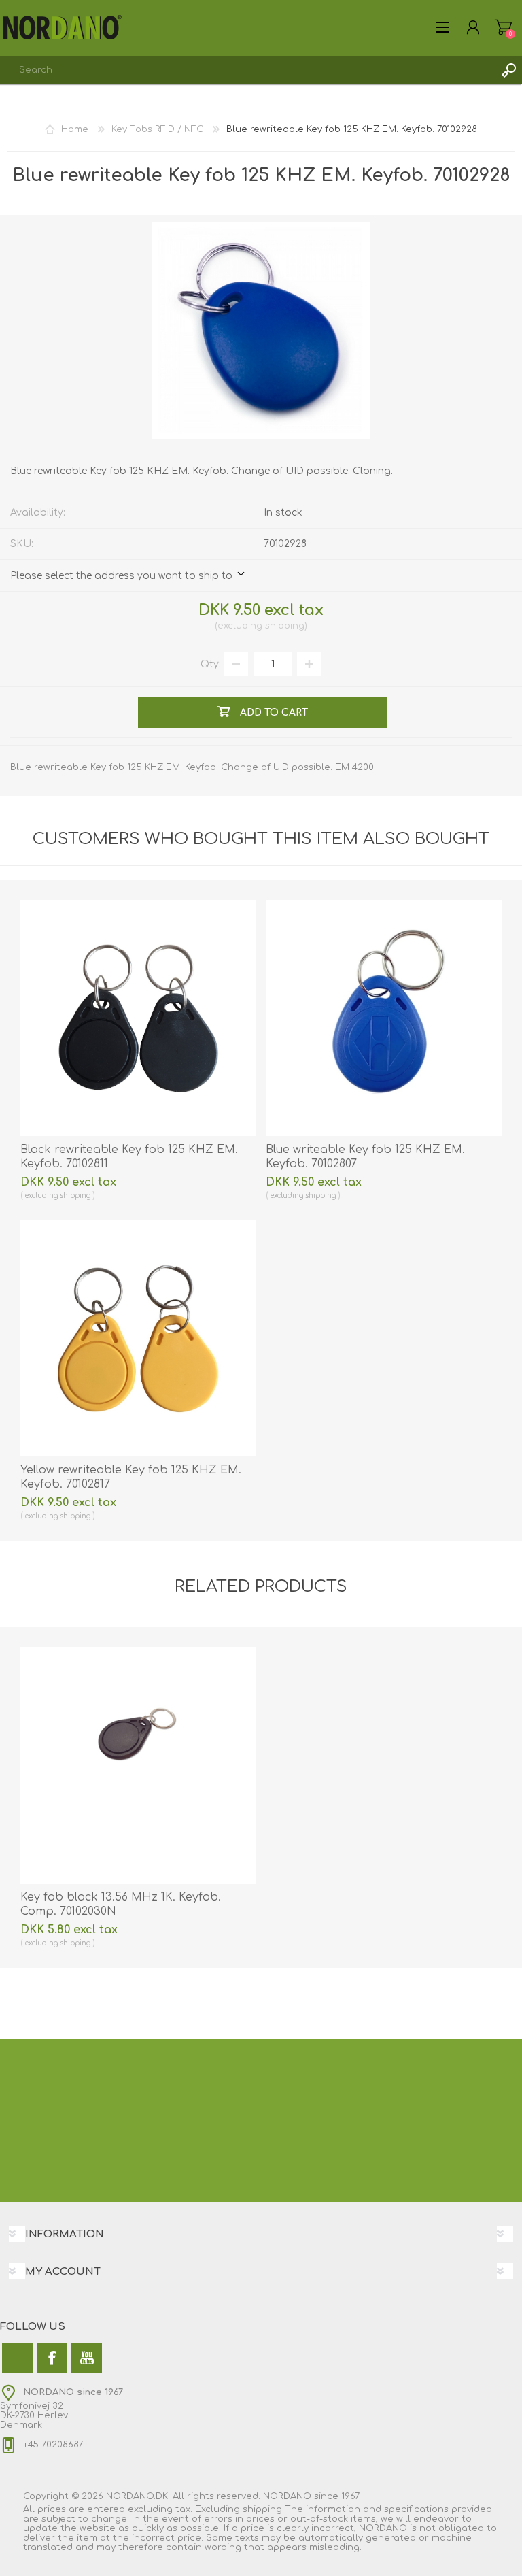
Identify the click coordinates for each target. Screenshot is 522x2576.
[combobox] (247, 70)
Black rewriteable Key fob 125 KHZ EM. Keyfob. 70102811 (129, 1157)
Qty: (211, 664)
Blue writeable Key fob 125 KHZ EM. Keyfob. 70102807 (365, 1157)
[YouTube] (87, 2358)
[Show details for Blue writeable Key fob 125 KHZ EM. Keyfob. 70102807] (384, 1018)
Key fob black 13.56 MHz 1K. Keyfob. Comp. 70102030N (121, 1904)
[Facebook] (52, 2358)
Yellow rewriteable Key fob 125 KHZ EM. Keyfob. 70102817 (131, 1477)
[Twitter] (17, 2358)
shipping (285, 626)
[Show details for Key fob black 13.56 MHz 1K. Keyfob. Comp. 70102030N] (138, 1766)
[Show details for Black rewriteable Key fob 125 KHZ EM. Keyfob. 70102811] (138, 1018)
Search (508, 70)
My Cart (503, 27)
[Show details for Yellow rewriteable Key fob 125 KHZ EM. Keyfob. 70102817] (138, 1338)
